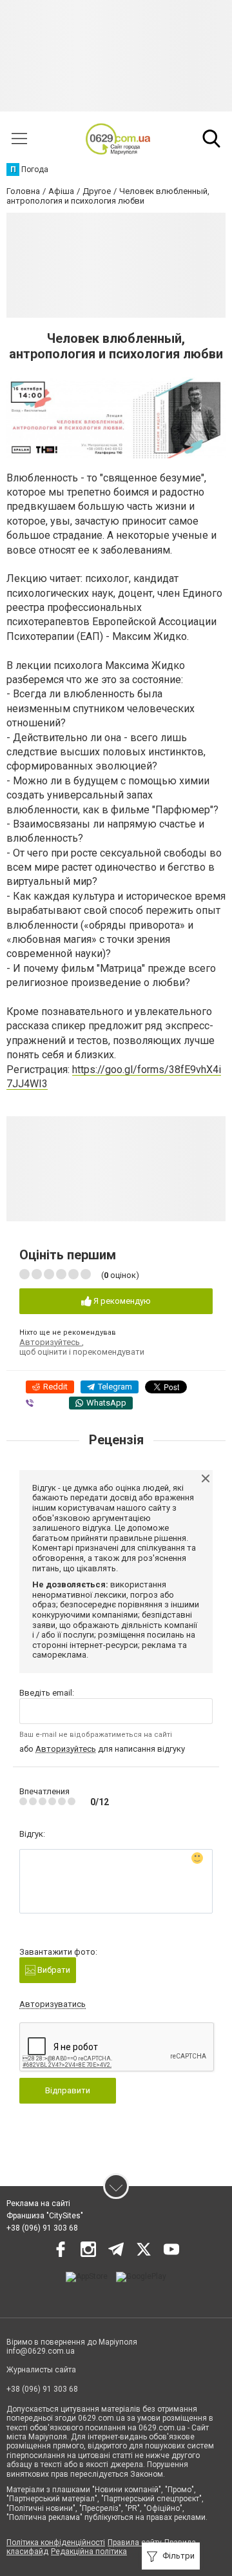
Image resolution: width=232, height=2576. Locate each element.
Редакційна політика (89, 2552)
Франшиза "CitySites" (45, 2216)
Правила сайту (135, 2542)
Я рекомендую (121, 1301)
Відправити (68, 2090)
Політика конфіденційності (56, 2542)
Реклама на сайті (38, 2203)
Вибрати (53, 1970)
